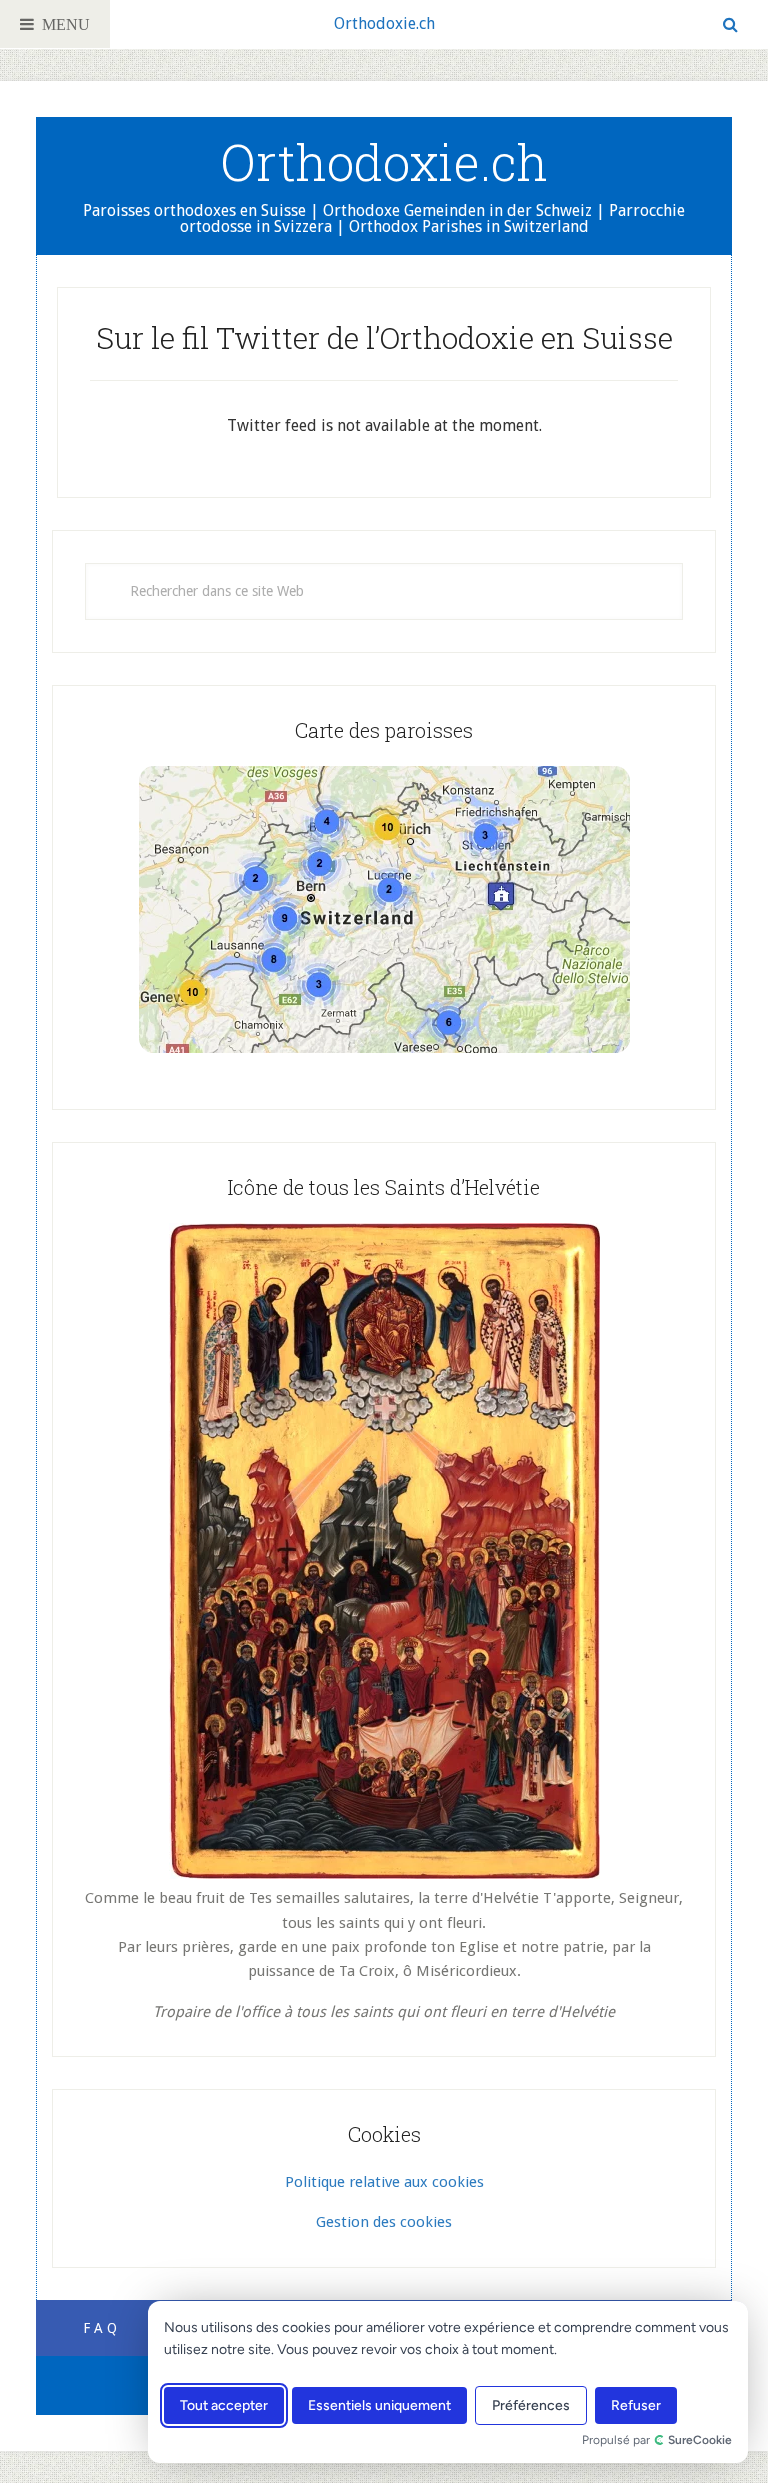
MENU (62, 24)
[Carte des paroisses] (384, 909)
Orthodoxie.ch (384, 23)
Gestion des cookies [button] (384, 2222)
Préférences (531, 2405)
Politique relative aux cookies (384, 2182)
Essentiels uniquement (379, 2405)
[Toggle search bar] (730, 24)
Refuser (636, 2405)
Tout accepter (224, 2405)
